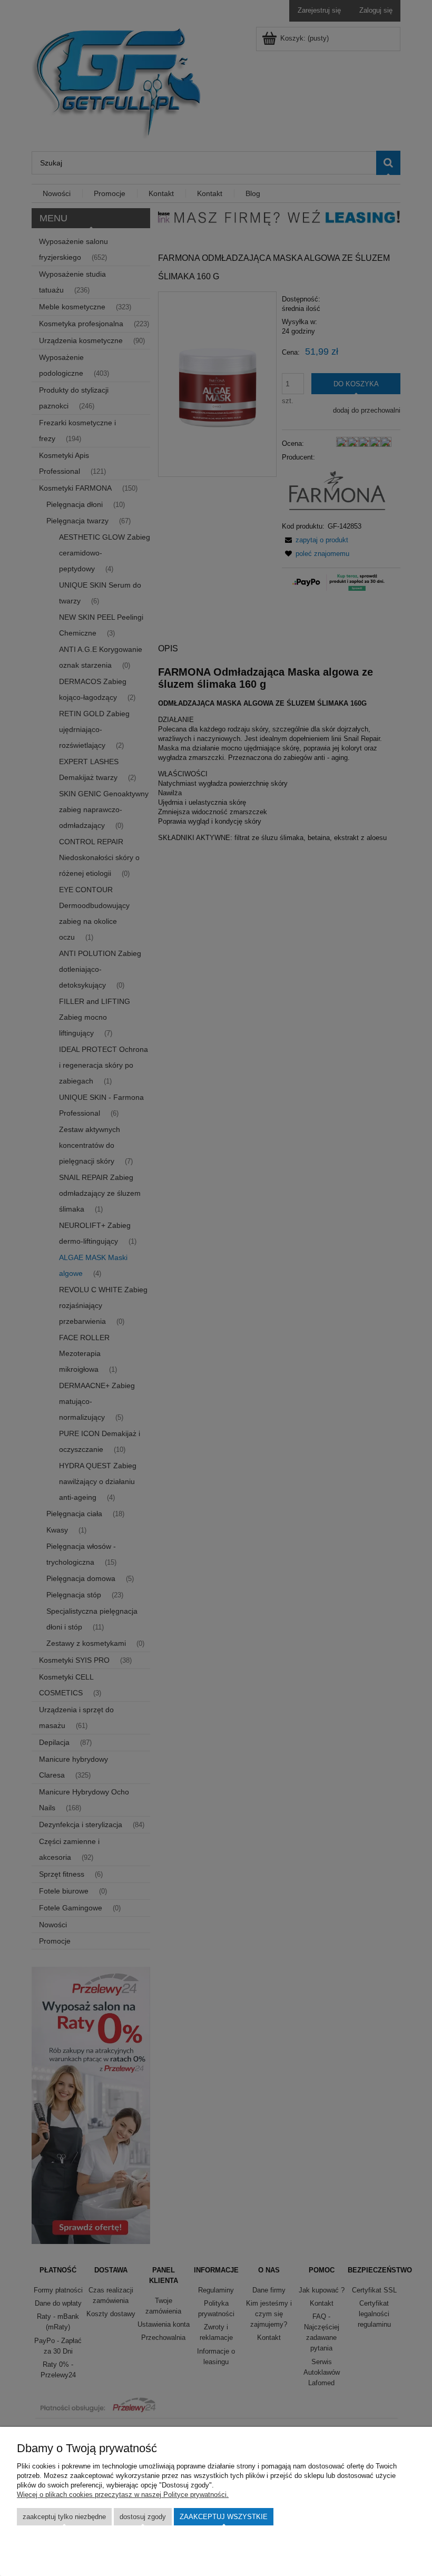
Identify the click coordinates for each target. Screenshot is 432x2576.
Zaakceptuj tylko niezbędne (64, 2517)
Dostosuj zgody (143, 2517)
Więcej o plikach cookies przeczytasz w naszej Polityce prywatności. (123, 2495)
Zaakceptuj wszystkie (224, 2517)
